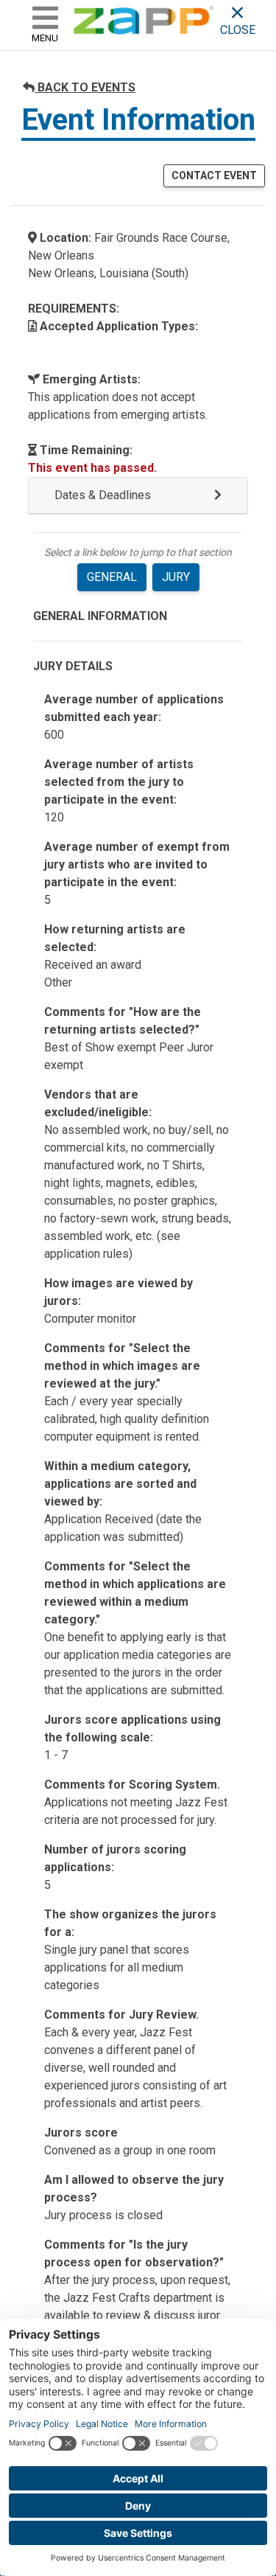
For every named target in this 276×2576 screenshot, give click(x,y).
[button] (138, 496)
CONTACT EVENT (214, 175)
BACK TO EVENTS (85, 87)
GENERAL (112, 577)
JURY (176, 577)
